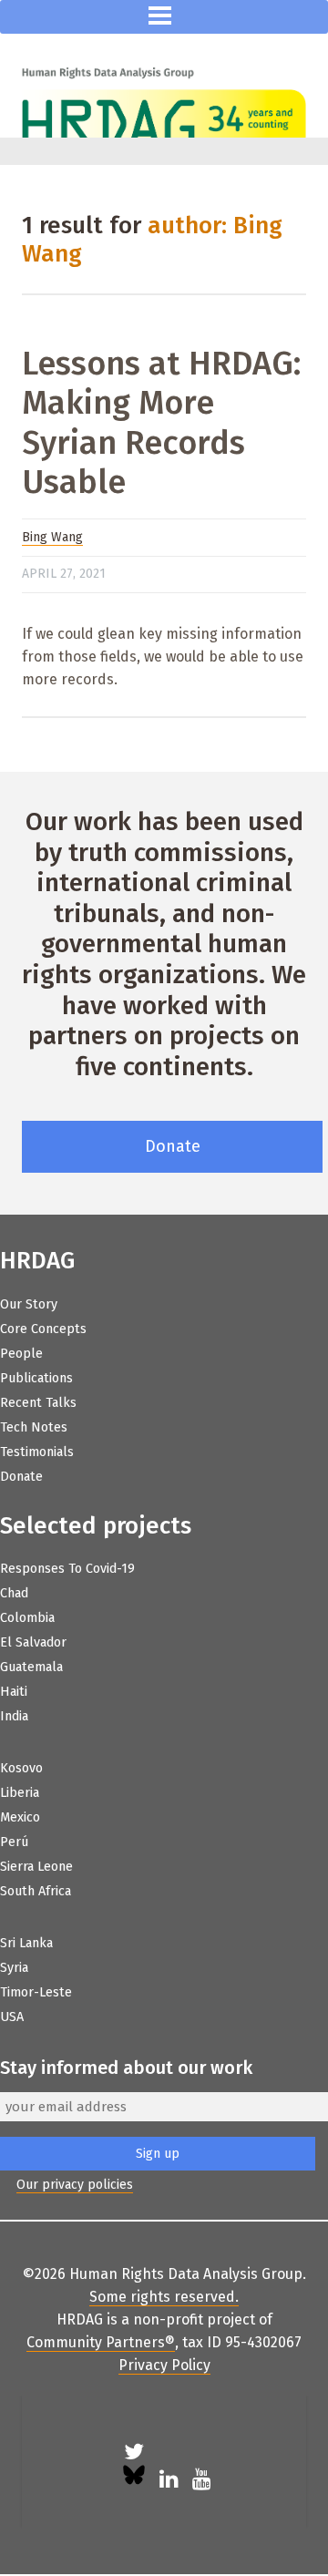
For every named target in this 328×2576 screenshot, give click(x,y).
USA (12, 2017)
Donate (173, 1146)
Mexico (20, 1817)
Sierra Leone (36, 1867)
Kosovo (21, 1768)
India (14, 1716)
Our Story (29, 1304)
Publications (36, 1378)
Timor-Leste (36, 1992)
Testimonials (37, 1452)
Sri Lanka (26, 1943)
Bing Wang (52, 537)
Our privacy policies (75, 2185)
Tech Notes (34, 1427)
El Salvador (33, 1642)
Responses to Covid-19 (67, 1569)
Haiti (14, 1692)
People (21, 1354)
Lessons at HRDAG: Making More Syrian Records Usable (161, 423)
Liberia (20, 1793)
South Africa (36, 1891)
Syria (14, 1968)
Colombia (27, 1618)
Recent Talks (38, 1403)
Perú (14, 1842)
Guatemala (31, 1667)
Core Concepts (43, 1329)
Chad (14, 1593)
